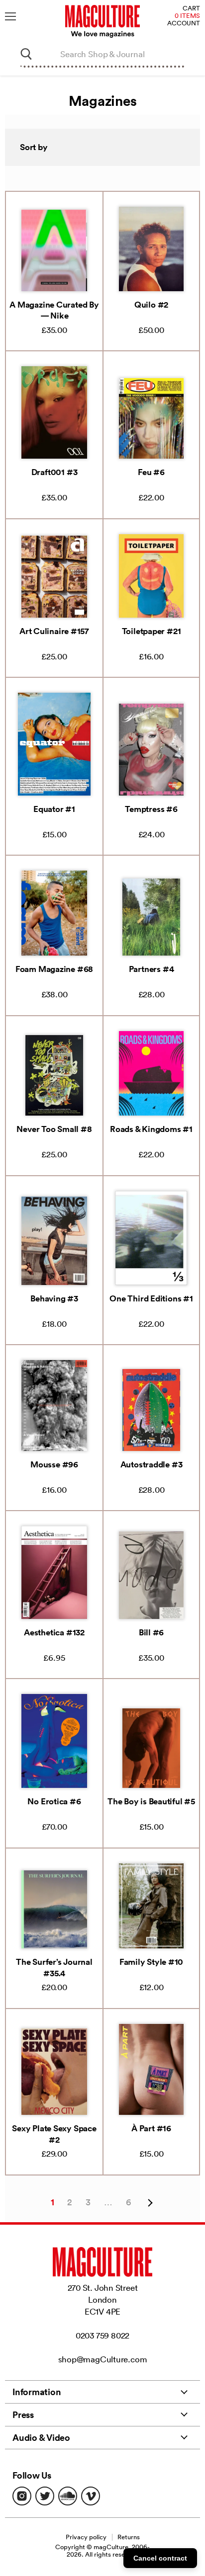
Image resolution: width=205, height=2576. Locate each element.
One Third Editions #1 (151, 1298)
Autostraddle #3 (152, 1464)
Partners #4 (152, 969)
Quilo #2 (151, 305)
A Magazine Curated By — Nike (54, 310)
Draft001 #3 (54, 472)
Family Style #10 (151, 1962)
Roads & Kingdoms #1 (151, 1129)
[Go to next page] (149, 2203)
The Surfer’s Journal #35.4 (54, 1967)
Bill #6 (151, 1632)
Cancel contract (160, 2558)
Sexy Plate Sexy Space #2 (54, 2134)
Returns (129, 2537)
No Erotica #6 (54, 1801)
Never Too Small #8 (54, 1129)
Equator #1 (54, 809)
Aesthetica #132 (54, 1632)
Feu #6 (151, 472)
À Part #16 (151, 2128)
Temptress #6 (151, 809)
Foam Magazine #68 (54, 969)
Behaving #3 (54, 1298)
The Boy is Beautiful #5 (151, 1801)
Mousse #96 (54, 1464)
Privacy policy (86, 2537)
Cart (191, 9)
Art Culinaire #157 (54, 631)
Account (184, 24)
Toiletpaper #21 (152, 631)
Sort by (34, 147)
